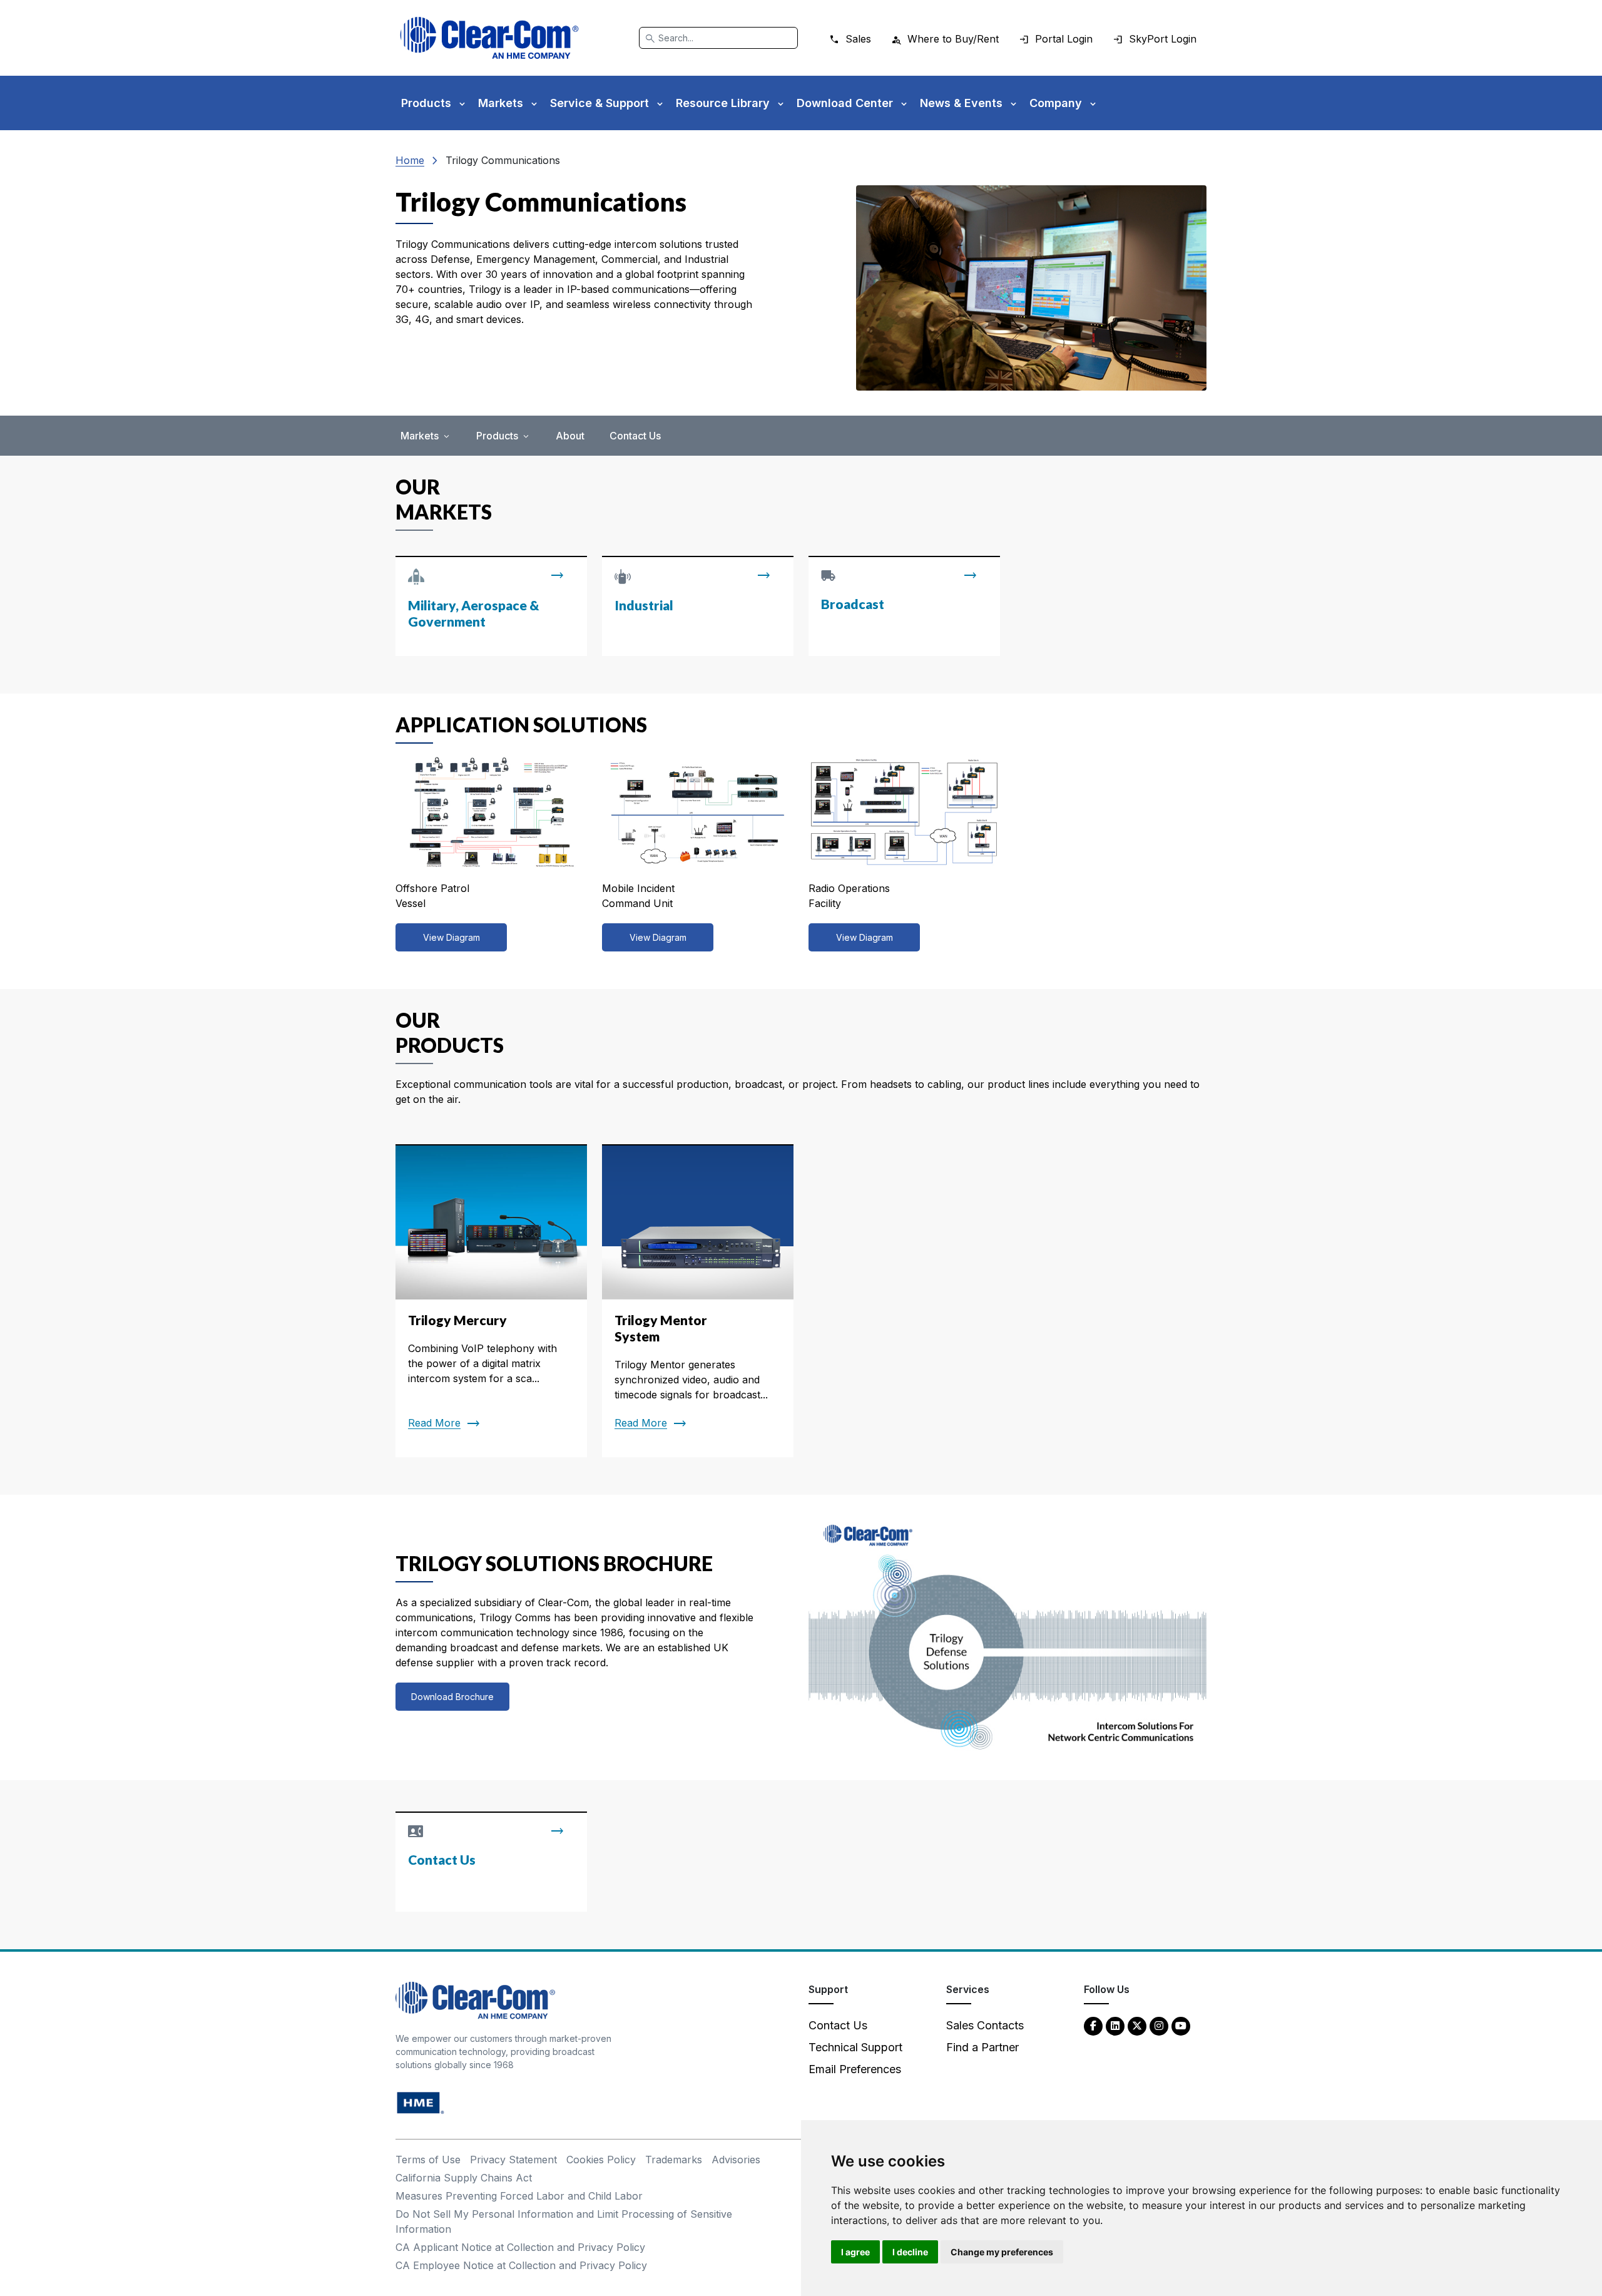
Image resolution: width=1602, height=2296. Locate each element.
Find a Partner (982, 2047)
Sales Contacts (985, 2025)
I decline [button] (910, 2252)
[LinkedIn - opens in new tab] (1115, 2025)
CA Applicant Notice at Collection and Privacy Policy (520, 2247)
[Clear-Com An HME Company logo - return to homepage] (475, 2000)
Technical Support (855, 2047)
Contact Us (635, 436)
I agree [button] (855, 2252)
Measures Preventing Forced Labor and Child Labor (519, 2196)
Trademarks (674, 2160)
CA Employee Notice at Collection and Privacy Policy (521, 2265)
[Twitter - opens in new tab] (1137, 2025)
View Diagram (452, 937)
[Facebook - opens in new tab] (1093, 2025)
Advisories (736, 2160)
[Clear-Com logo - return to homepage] (489, 38)
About (570, 436)
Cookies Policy (601, 2160)
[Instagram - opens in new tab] (1159, 2025)
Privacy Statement (513, 2160)
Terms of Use (428, 2160)
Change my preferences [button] (1002, 2252)
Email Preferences (855, 2069)
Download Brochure (452, 1697)
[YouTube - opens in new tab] (1181, 2025)
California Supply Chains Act (464, 2178)
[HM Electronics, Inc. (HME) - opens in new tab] (421, 2102)
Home (410, 160)
